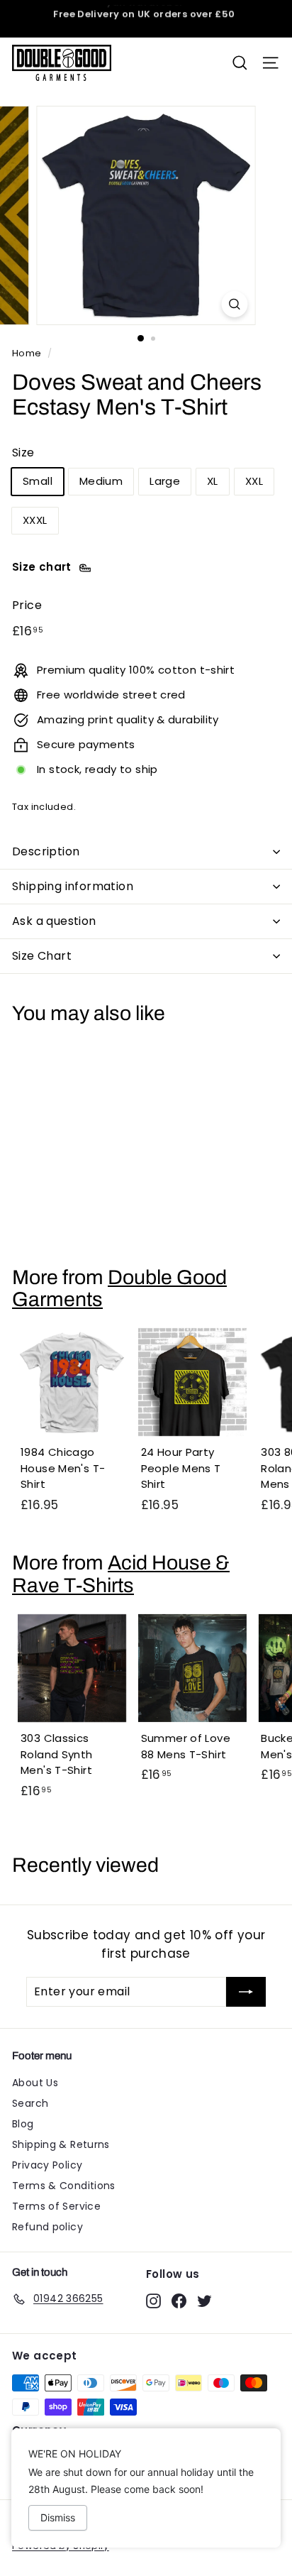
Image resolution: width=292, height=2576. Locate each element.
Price (27, 605)
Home (27, 353)
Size (23, 453)
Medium (101, 481)
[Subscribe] (246, 1992)
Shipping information (73, 886)
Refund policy (47, 2227)
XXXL (35, 520)
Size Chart (42, 956)
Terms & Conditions (64, 2186)
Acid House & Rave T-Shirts (121, 1574)
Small (38, 481)
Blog (23, 2124)
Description (46, 851)
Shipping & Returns (61, 2144)
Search (30, 2103)
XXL (254, 481)
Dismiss (58, 2517)
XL (213, 481)
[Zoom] (235, 304)
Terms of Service (56, 2206)
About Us (35, 2083)
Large (165, 481)
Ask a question (54, 921)
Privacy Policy (47, 2165)
